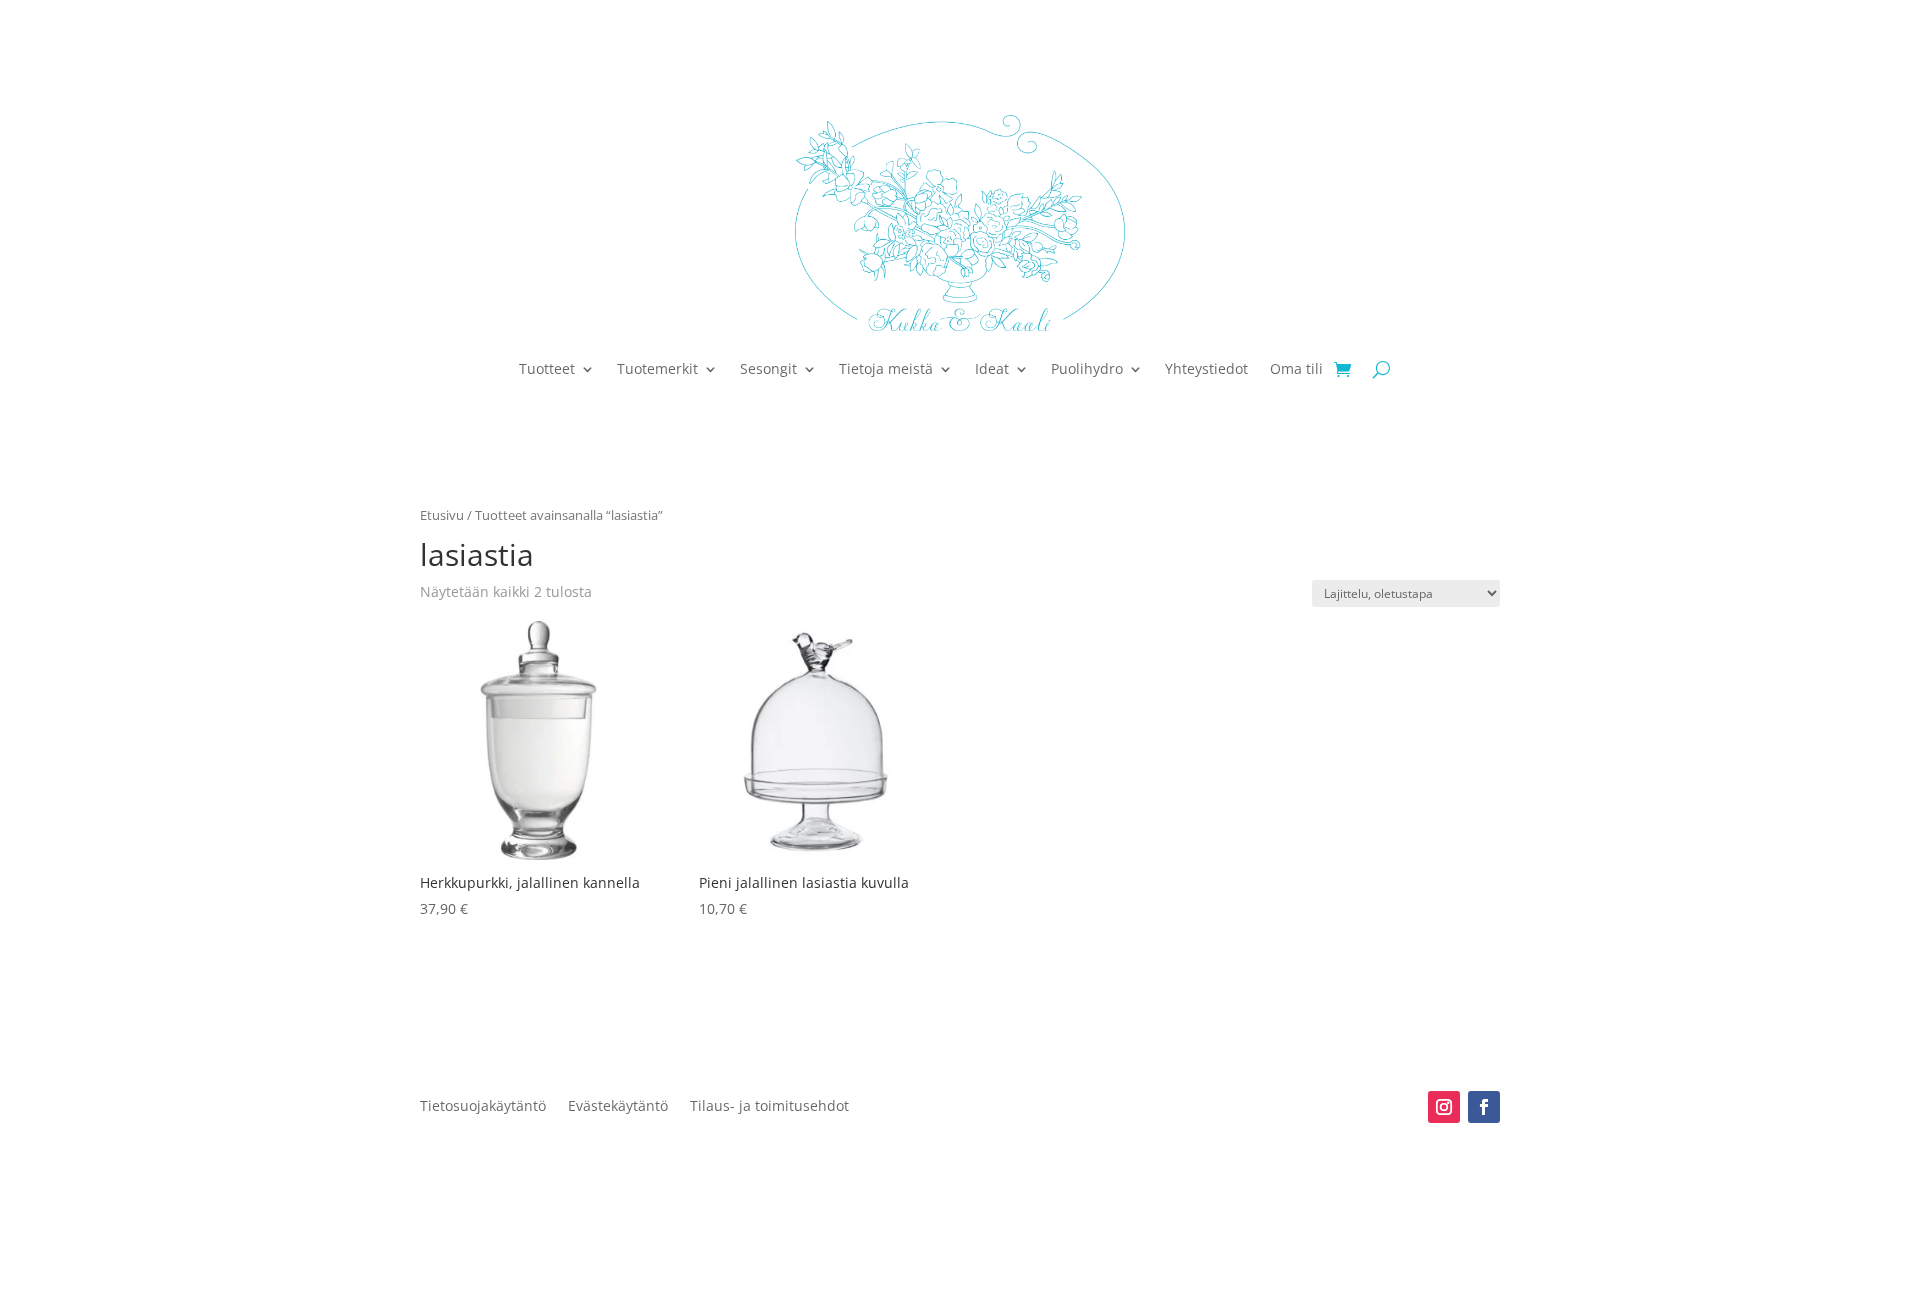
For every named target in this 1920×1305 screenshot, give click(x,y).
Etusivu (442, 515)
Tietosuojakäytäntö (483, 1107)
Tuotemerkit (657, 368)
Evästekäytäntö (618, 1107)
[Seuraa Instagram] (1444, 1107)
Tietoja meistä (886, 368)
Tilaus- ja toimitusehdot (769, 1107)
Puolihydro (1087, 368)
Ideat (992, 368)
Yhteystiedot (1206, 368)
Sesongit (768, 368)
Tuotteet (547, 368)
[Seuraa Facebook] (1484, 1107)
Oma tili (1296, 368)
